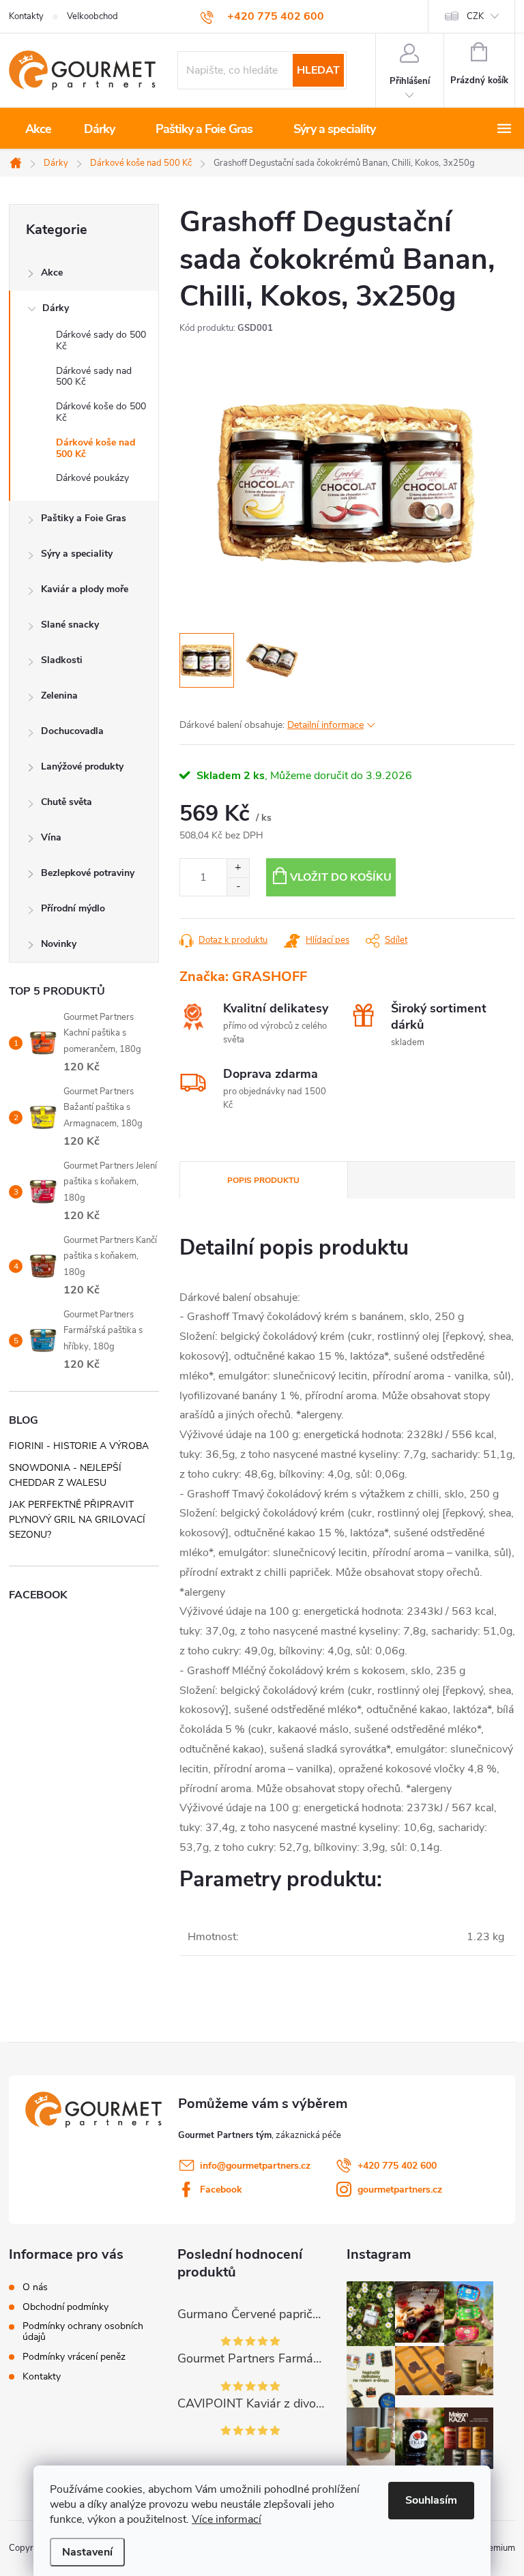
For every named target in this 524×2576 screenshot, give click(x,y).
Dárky (56, 308)
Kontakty (26, 16)
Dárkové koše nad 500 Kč (96, 448)
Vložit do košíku (341, 877)
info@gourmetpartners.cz (255, 2166)
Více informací (227, 2519)
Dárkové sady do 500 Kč (101, 340)
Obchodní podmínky (65, 2307)
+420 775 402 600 (397, 2166)
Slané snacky (70, 625)
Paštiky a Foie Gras (84, 518)
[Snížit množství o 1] (238, 887)
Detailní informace (325, 725)
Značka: (243, 977)
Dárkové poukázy (92, 478)
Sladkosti (62, 660)
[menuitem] (38, 129)
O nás (35, 2287)
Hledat (318, 70)
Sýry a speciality (77, 554)
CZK (475, 16)
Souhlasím (431, 2500)
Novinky (59, 944)
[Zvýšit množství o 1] (238, 868)
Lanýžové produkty (82, 766)
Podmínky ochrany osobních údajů (83, 2332)
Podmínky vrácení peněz (74, 2357)
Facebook (221, 2190)
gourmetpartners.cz (400, 2190)
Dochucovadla (72, 731)
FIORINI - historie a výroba (79, 1446)
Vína (51, 837)
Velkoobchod (92, 16)
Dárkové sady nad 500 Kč (94, 377)
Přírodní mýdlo (73, 908)
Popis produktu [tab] (263, 1180)
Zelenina (59, 696)
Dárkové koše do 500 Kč (101, 412)
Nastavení (87, 2552)
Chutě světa (67, 802)
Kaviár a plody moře (85, 589)
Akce (52, 273)
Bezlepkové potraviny (88, 873)
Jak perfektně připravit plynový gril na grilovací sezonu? (77, 1520)
